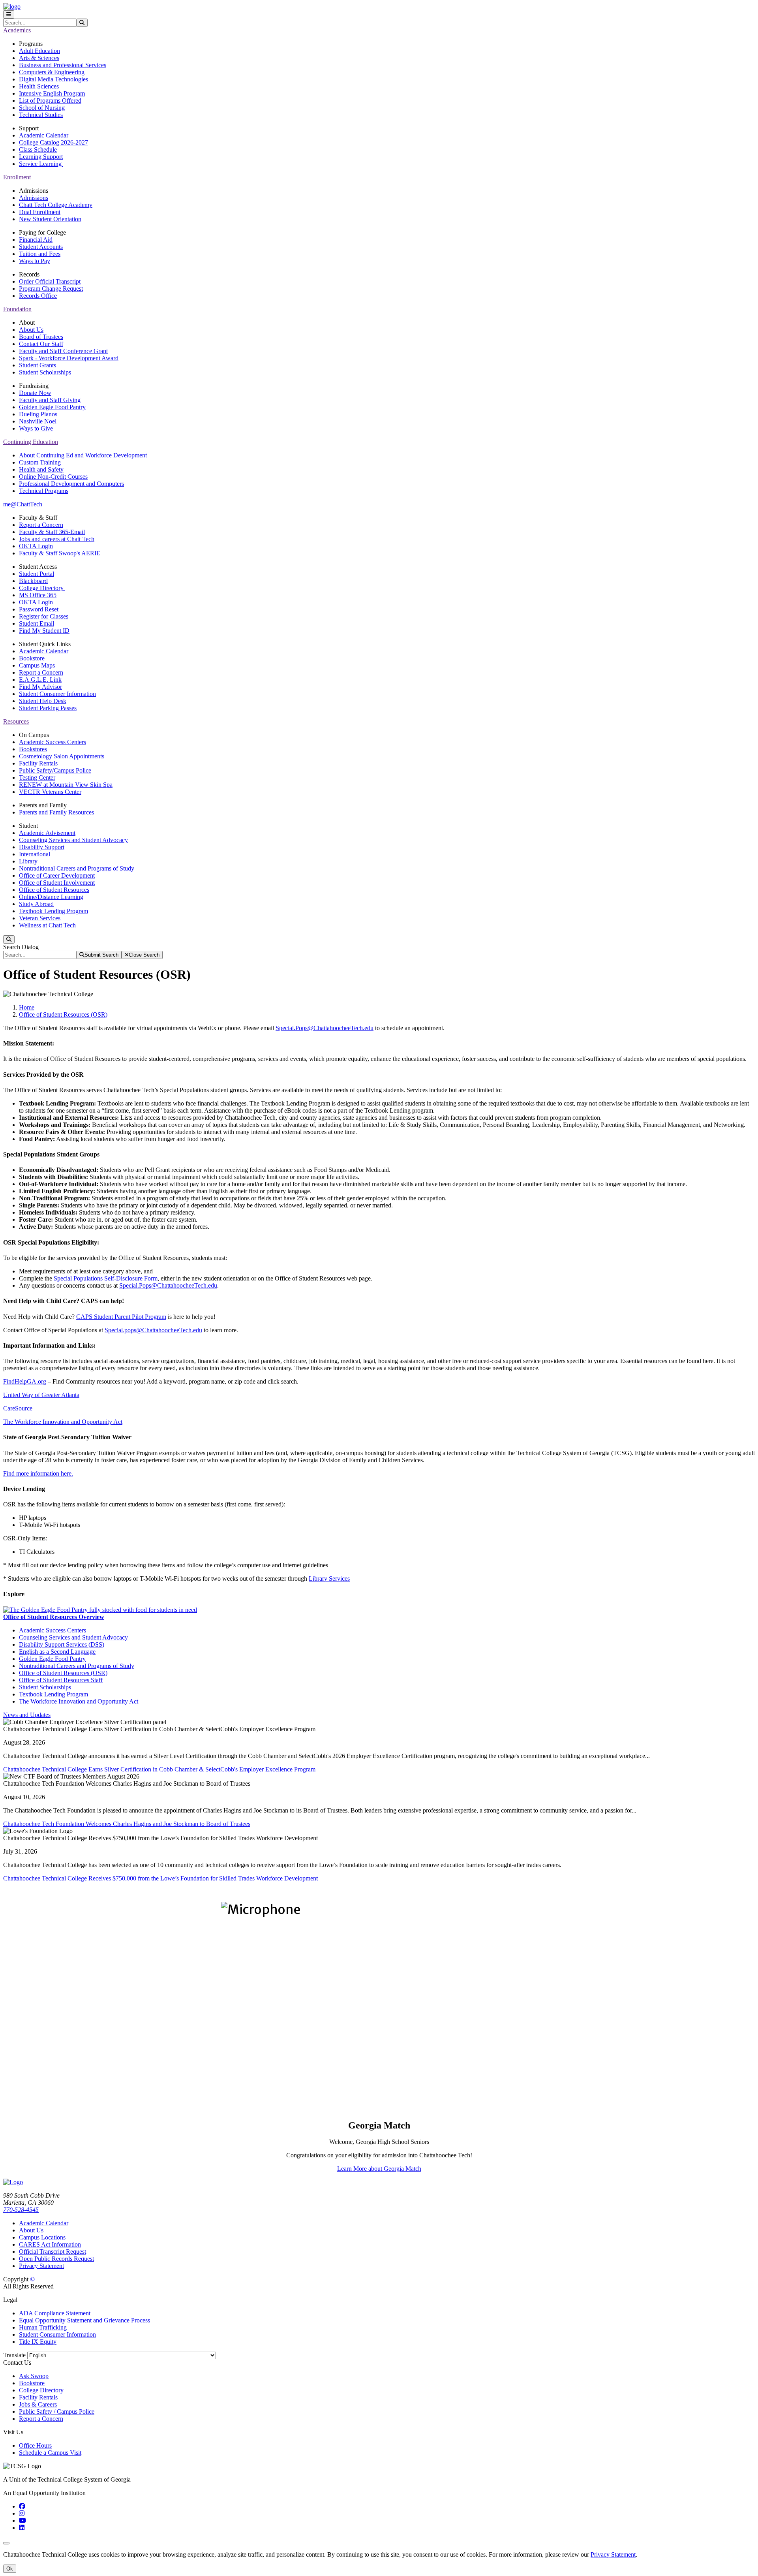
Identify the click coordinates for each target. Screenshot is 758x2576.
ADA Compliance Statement (55, 2313)
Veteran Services (40, 918)
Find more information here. (38, 1473)
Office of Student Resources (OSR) (63, 1014)
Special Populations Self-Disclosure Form (106, 1278)
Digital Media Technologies (53, 79)
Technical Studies (41, 115)
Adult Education (39, 51)
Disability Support (42, 847)
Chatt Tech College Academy (56, 205)
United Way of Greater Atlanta (41, 1395)
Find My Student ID (44, 631)
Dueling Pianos (38, 414)
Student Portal (37, 574)
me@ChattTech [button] (23, 504)
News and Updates (27, 1715)
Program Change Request (51, 289)
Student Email (37, 623)
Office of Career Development (57, 875)
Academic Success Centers (53, 742)
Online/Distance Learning (51, 897)
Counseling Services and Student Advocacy (73, 840)
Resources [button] (16, 721)
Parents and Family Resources (56, 812)
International (35, 854)
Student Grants (38, 365)
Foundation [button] (17, 309)
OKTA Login (36, 546)
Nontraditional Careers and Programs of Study (77, 868)
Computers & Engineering (52, 72)
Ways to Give (36, 428)
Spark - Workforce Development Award (69, 358)
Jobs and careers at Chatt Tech (57, 539)
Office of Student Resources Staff (61, 1680)
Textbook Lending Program (53, 911)
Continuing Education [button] (31, 442)
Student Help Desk (43, 701)
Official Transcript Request (53, 2252)
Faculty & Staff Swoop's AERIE (60, 553)
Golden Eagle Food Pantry (52, 407)
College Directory (42, 588)
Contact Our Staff (41, 344)
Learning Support (41, 157)
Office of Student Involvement (57, 883)
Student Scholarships (45, 372)
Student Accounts (41, 247)
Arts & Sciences (39, 58)
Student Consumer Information (57, 694)
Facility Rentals (38, 763)
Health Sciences (39, 86)
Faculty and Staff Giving (50, 400)
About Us (31, 330)
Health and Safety (41, 469)
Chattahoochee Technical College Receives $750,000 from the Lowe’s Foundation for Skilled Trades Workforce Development (160, 1878)
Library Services (329, 1579)
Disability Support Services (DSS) (62, 1644)
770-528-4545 (21, 2210)
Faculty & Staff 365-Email (52, 532)
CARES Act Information (50, 2244)
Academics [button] (17, 30)
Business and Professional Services (63, 65)
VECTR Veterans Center (50, 792)
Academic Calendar (44, 135)
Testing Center (37, 778)
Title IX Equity (38, 2342)
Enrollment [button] (17, 177)
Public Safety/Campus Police (55, 770)
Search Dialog (21, 947)
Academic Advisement (47, 833)
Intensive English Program (52, 93)
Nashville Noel (38, 421)
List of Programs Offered (50, 101)
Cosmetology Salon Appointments (62, 756)
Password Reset (39, 609)
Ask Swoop (34, 2376)
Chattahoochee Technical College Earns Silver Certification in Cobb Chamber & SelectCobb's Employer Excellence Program (159, 1769)
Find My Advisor (40, 687)
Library (28, 861)
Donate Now (35, 393)
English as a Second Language (57, 1652)
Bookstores (33, 749)
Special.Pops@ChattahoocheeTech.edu (325, 1028)
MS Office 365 (38, 595)
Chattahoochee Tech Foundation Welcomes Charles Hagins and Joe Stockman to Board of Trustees (127, 1824)
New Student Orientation (50, 219)
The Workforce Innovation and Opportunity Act (63, 1422)
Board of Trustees (41, 337)
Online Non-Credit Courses (53, 477)
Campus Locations (42, 2237)
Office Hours (35, 2445)
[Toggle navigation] (9, 14)
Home (27, 1007)
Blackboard (33, 581)
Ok (10, 2569)
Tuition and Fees (40, 254)
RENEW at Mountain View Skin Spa (66, 785)
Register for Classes (44, 616)
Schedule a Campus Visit (50, 2453)
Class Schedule (38, 149)
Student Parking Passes (48, 708)
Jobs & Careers (38, 2404)
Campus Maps (37, 665)
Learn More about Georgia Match (379, 2169)
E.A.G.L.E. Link (40, 680)
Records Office (38, 296)
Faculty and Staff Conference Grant (63, 351)
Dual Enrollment (40, 212)
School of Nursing (42, 108)
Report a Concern (41, 525)
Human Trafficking (43, 2327)
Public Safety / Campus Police (57, 2411)
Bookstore (32, 658)
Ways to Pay (35, 261)
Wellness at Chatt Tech (47, 925)
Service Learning (41, 164)
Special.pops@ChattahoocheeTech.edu (153, 1330)
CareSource (18, 1408)
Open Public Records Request (56, 2259)
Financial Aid (36, 240)
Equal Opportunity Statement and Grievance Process (84, 2320)
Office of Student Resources (54, 890)
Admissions (34, 198)
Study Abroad (36, 904)
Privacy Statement (41, 2266)
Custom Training (40, 462)
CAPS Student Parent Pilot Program (121, 1317)
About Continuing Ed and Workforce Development (83, 455)
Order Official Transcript (50, 281)
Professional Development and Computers (71, 484)
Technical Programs (44, 491)
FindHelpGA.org (25, 1381)
